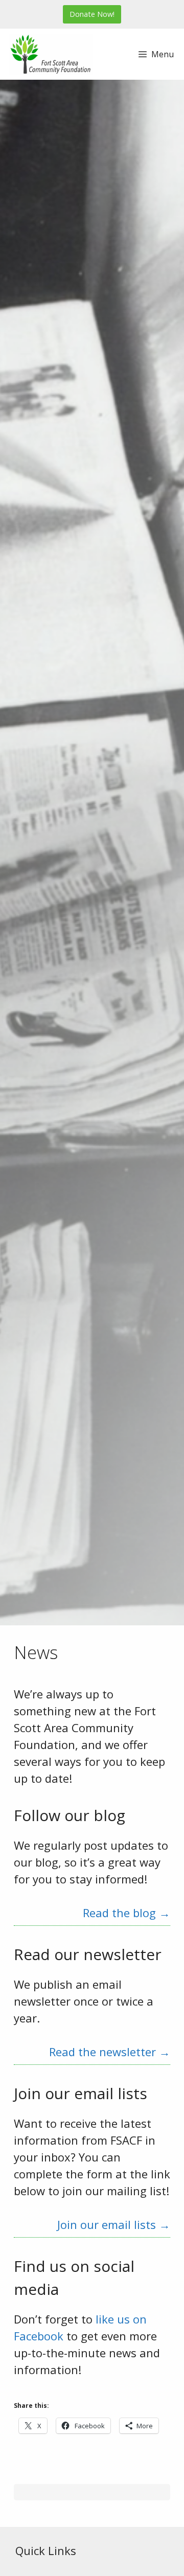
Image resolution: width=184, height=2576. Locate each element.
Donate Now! (92, 14)
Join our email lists (114, 2224)
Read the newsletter (110, 2052)
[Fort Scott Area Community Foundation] (51, 54)
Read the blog (126, 1913)
